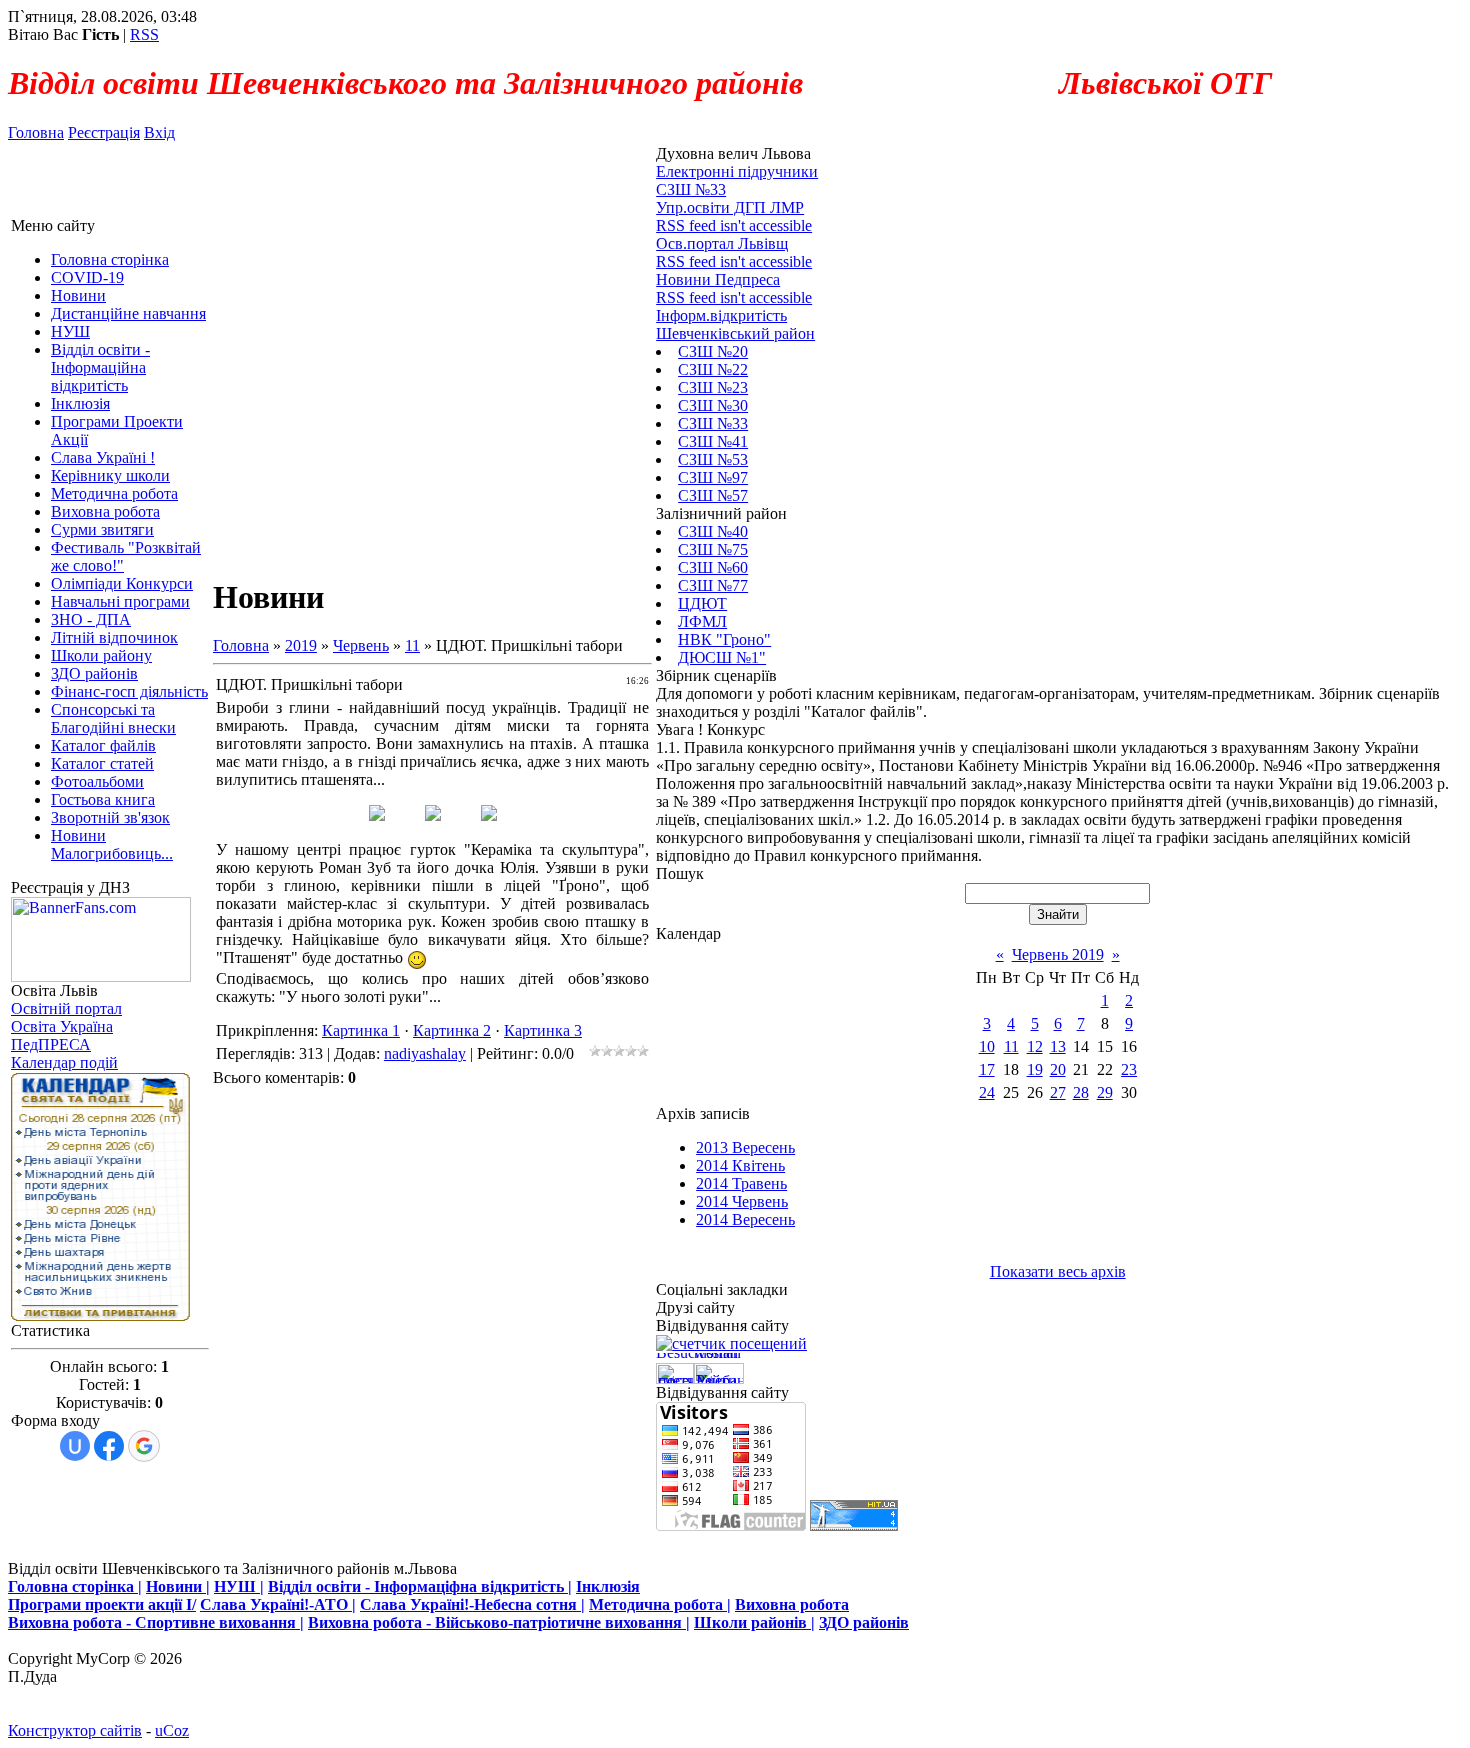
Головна (36, 132)
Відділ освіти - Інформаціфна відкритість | (420, 1586)
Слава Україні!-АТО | (278, 1604)
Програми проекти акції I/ (102, 1604)
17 (987, 1069)
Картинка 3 (543, 1030)
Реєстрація (104, 132)
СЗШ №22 (713, 369)
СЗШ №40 (713, 531)
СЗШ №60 (713, 567)
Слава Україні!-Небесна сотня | (472, 1604)
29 (1105, 1092)
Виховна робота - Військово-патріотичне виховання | (499, 1622)
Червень (361, 645)
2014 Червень (742, 1201)
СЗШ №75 (713, 549)
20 (1058, 1069)
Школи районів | (754, 1622)
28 (1081, 1092)
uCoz (172, 1730)
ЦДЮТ (702, 603)
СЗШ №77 (713, 585)
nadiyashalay (425, 1053)
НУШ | (239, 1586)
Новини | (178, 1586)
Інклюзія (608, 1586)
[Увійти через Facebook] (109, 1446)
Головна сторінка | (75, 1586)
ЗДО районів (864, 1622)
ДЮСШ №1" (722, 657)
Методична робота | (660, 1604)
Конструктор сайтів (75, 1730)
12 (1035, 1046)
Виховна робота (792, 1604)
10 (987, 1046)
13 (1058, 1046)
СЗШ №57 (713, 495)
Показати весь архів (1058, 1271)
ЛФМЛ (702, 621)
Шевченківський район (735, 333)
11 (412, 645)
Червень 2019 (1058, 954)
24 (987, 1092)
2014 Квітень (740, 1165)
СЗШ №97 (713, 477)
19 (1035, 1069)
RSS (144, 34)
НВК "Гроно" (724, 639)
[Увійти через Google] (144, 1446)
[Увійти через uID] (75, 1446)
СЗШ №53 (713, 459)
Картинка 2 (452, 1030)
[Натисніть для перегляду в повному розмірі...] (377, 815)
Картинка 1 (361, 1030)
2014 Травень (741, 1183)
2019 (301, 645)
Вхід (159, 132)
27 (1058, 1092)
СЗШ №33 (713, 423)
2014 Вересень (745, 1219)
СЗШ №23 (713, 387)
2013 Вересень (745, 1147)
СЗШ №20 (713, 351)
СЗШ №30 (713, 405)
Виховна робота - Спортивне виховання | (156, 1622)
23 (1129, 1069)
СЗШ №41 (713, 441)
